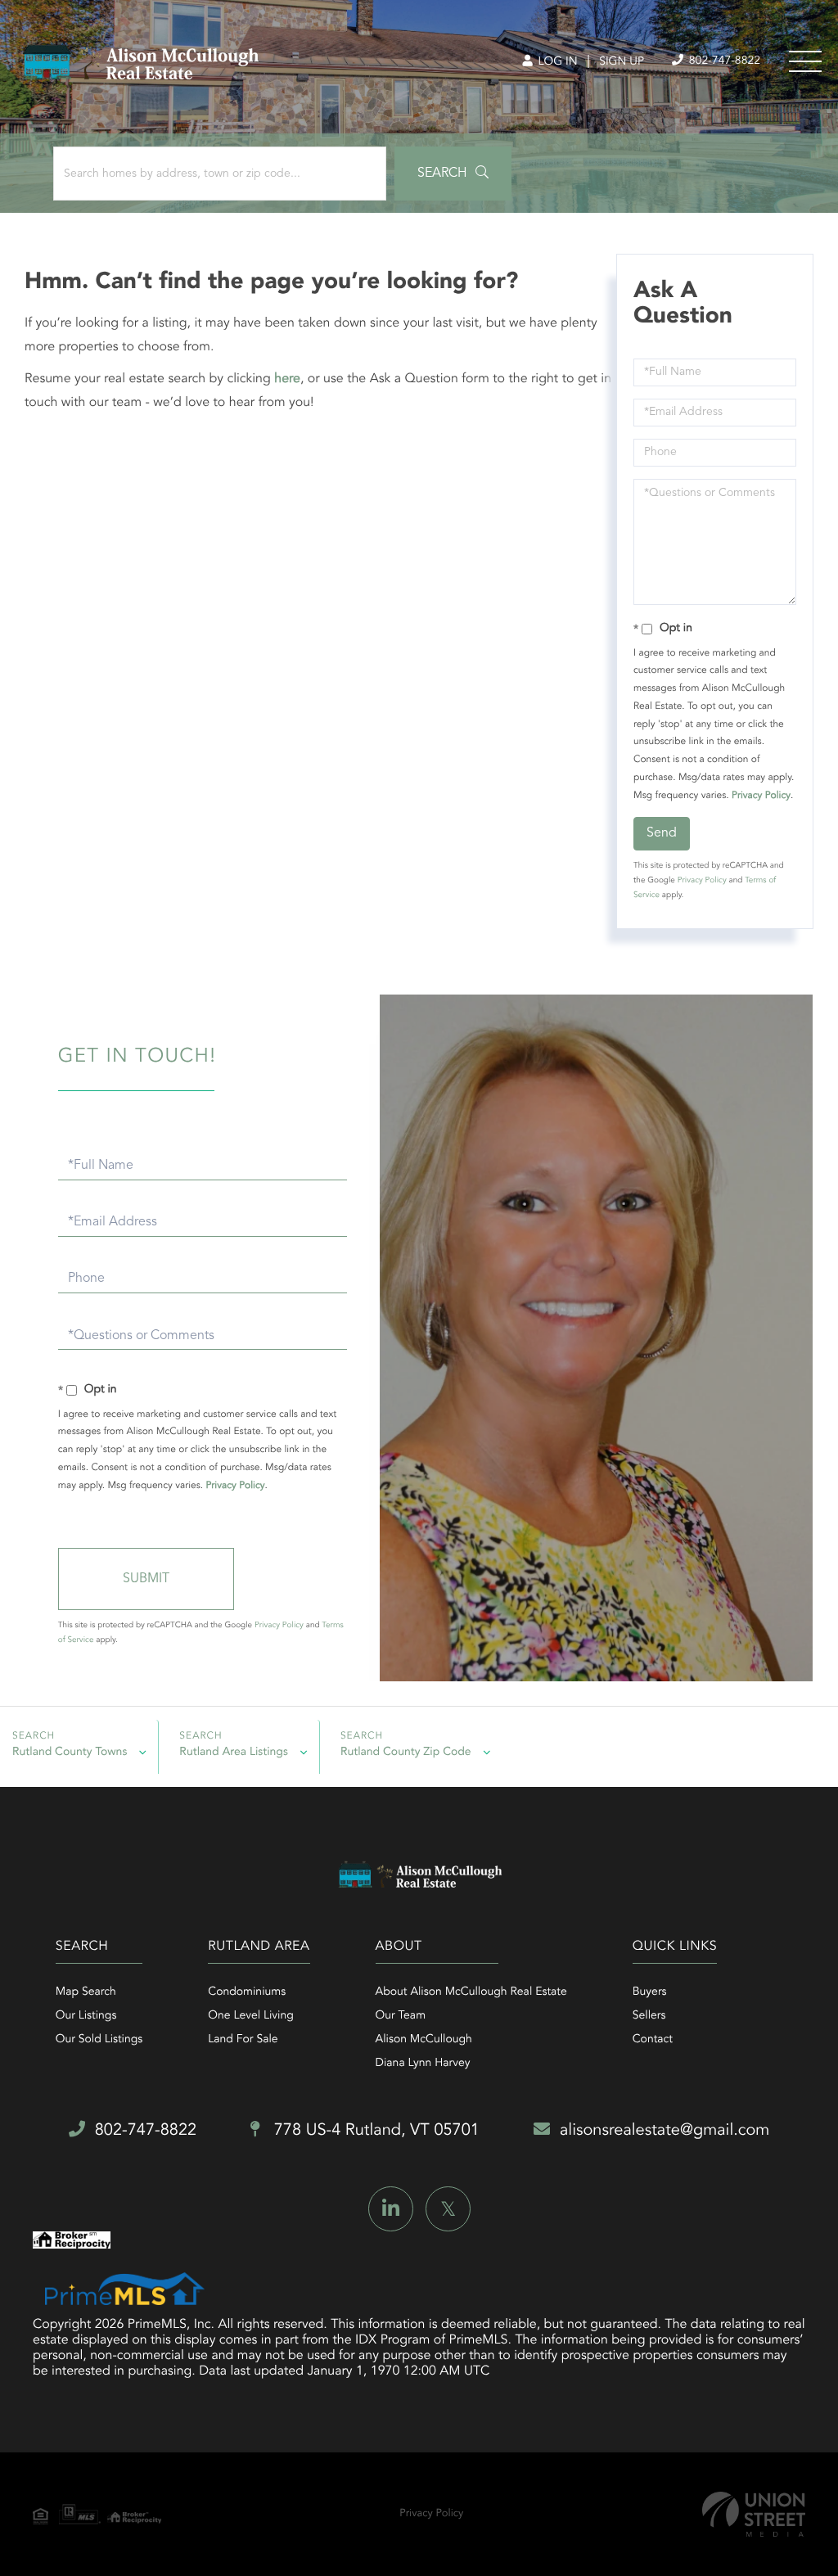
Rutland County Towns (70, 1753)
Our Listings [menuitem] (86, 2016)
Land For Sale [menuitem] (243, 2040)
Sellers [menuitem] (649, 2016)
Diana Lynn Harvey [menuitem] (423, 2064)
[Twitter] (448, 2209)
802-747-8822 (723, 61)
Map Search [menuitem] (86, 1992)
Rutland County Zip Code (406, 1753)
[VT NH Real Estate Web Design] (754, 2514)
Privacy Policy (761, 796)
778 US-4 (374, 2131)
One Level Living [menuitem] (251, 2016)
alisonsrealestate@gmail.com (665, 2131)
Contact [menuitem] (653, 2040)
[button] (453, 174)
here (287, 379)
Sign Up (622, 62)
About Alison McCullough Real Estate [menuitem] (471, 1992)
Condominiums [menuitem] (247, 1992)
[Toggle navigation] (805, 61)
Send (662, 833)
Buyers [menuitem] (650, 1992)
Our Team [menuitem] (401, 2016)
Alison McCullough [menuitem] (424, 2040)
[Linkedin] (391, 2209)
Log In (556, 62)
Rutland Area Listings (234, 1753)
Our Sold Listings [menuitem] (99, 2040)
